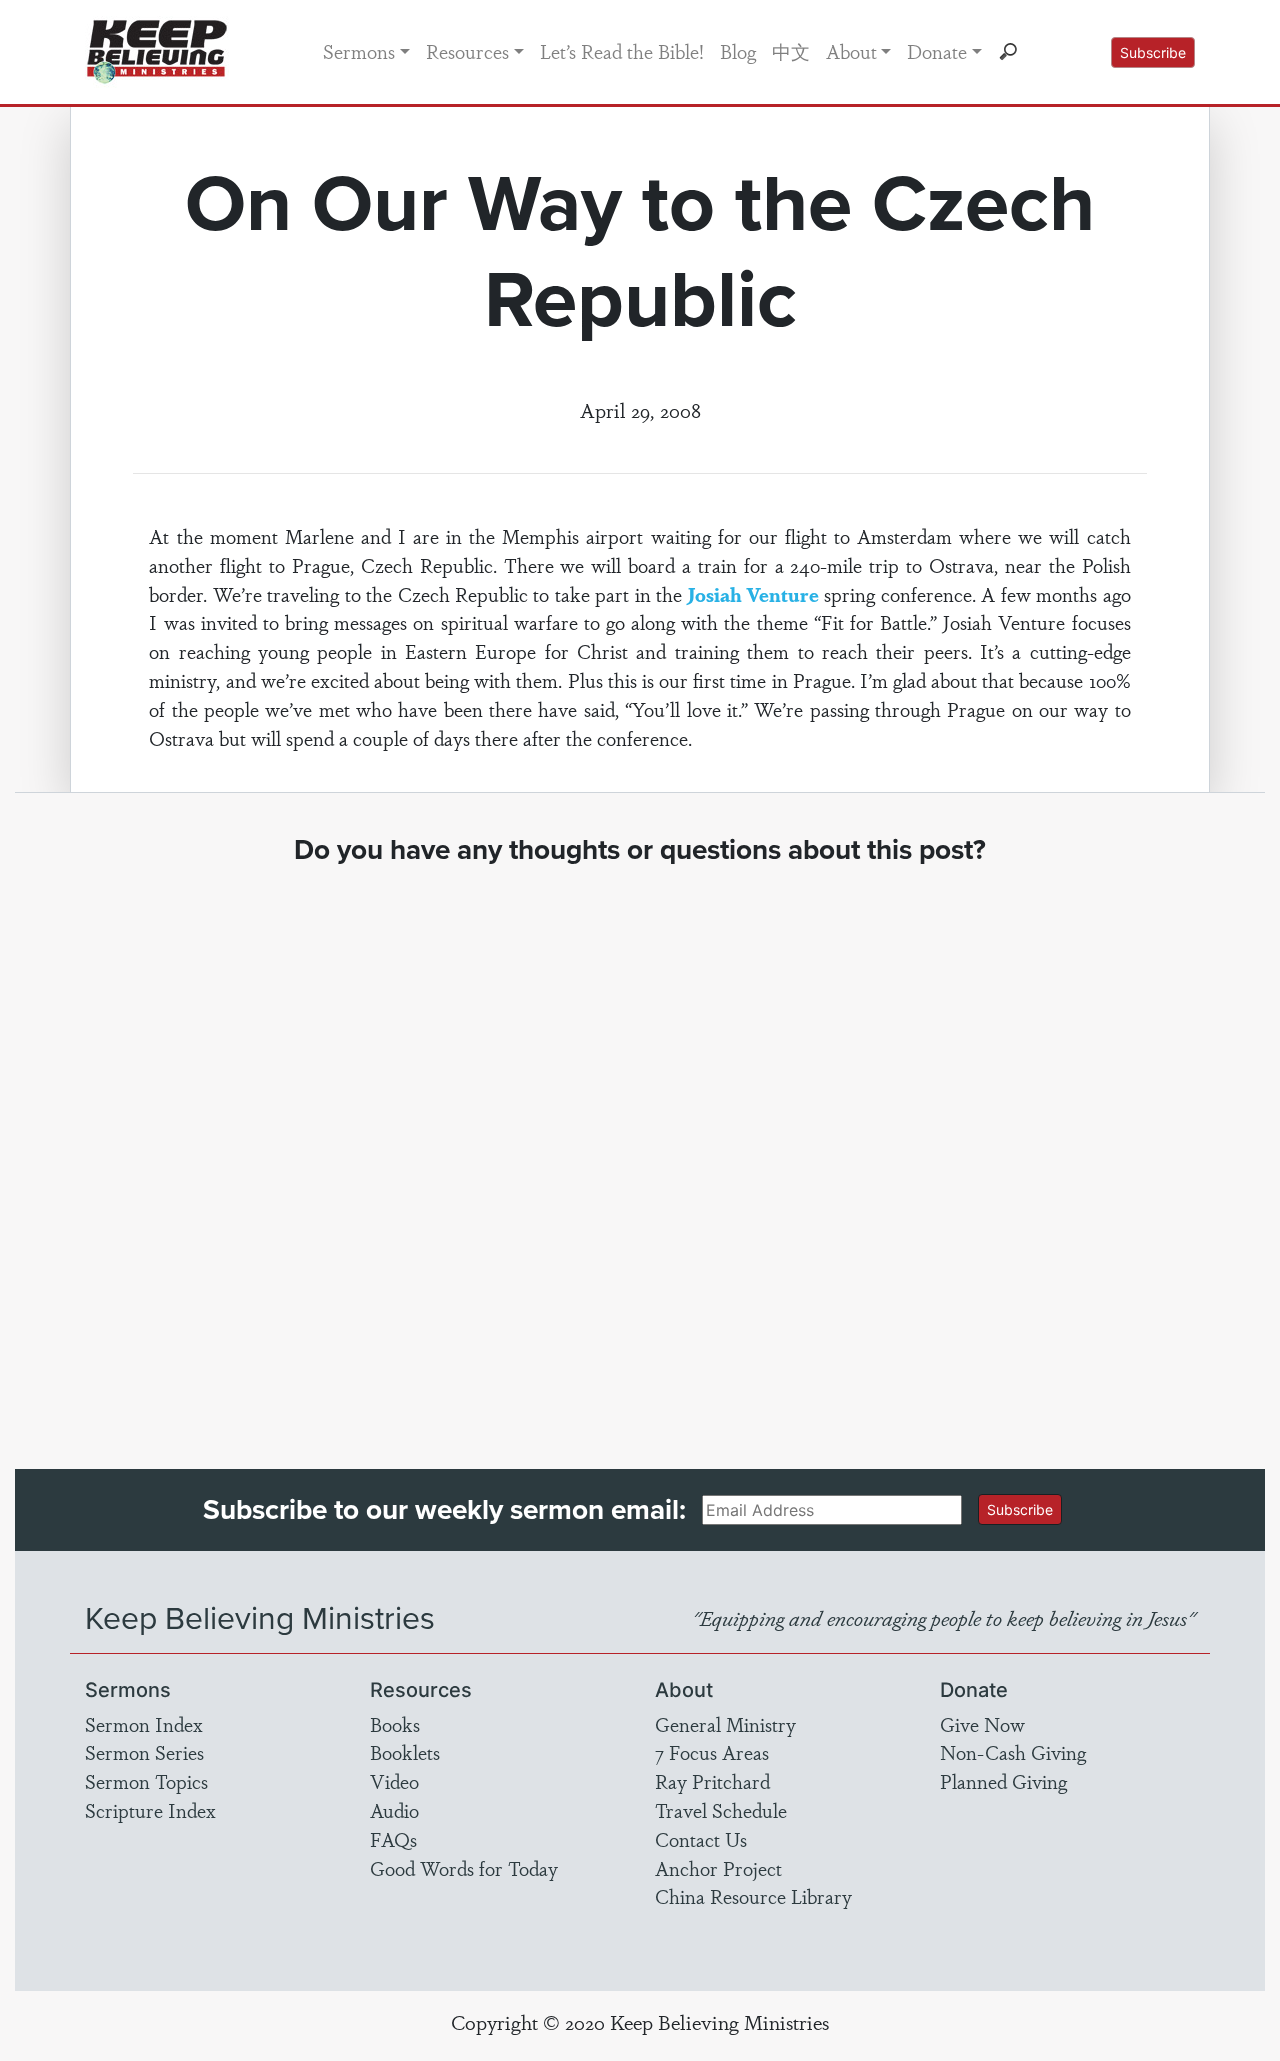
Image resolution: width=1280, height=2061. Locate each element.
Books (395, 1724)
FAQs (393, 1839)
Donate (937, 51)
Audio (394, 1810)
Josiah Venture (753, 594)
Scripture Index (150, 1810)
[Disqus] (640, 1149)
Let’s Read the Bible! (622, 51)
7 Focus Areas (712, 1752)
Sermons (359, 51)
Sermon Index (144, 1724)
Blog (738, 51)
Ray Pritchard (712, 1781)
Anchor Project (718, 1868)
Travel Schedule (721, 1810)
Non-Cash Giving (1013, 1752)
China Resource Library (753, 1896)
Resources (467, 51)
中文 (791, 51)
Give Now (982, 1724)
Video (394, 1781)
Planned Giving (1003, 1781)
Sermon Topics (146, 1781)
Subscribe (1153, 52)
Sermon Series (144, 1752)
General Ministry (725, 1724)
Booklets (405, 1752)
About (851, 51)
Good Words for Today (464, 1868)
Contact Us (701, 1839)
